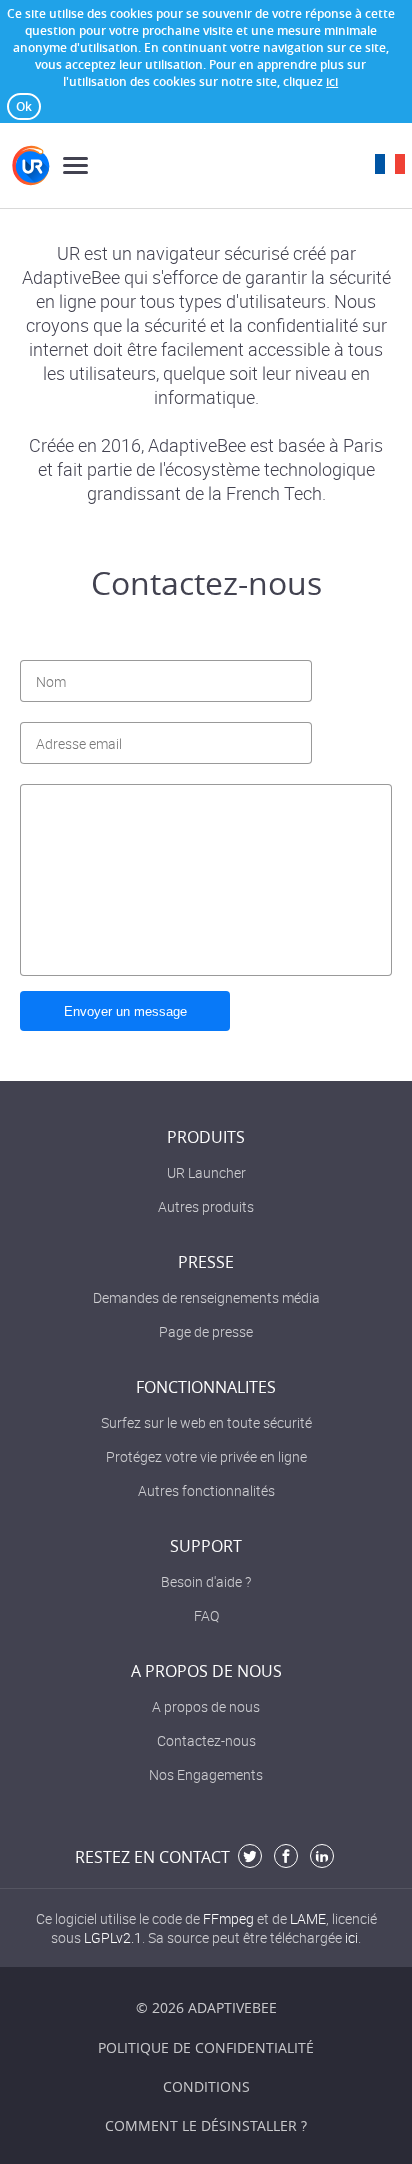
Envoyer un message (125, 1011)
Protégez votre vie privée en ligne (206, 1456)
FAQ (206, 1615)
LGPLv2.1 (113, 1937)
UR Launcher (206, 1172)
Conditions (206, 2086)
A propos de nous (206, 1706)
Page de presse (206, 1331)
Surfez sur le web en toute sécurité (206, 1422)
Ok (24, 106)
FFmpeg (228, 1918)
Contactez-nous (206, 1740)
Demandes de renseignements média (206, 1297)
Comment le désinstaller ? (206, 2125)
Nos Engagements (206, 1774)
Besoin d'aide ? (206, 1581)
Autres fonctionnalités (206, 1490)
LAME (308, 1918)
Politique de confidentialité (206, 2047)
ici (332, 81)
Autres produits (206, 1206)
